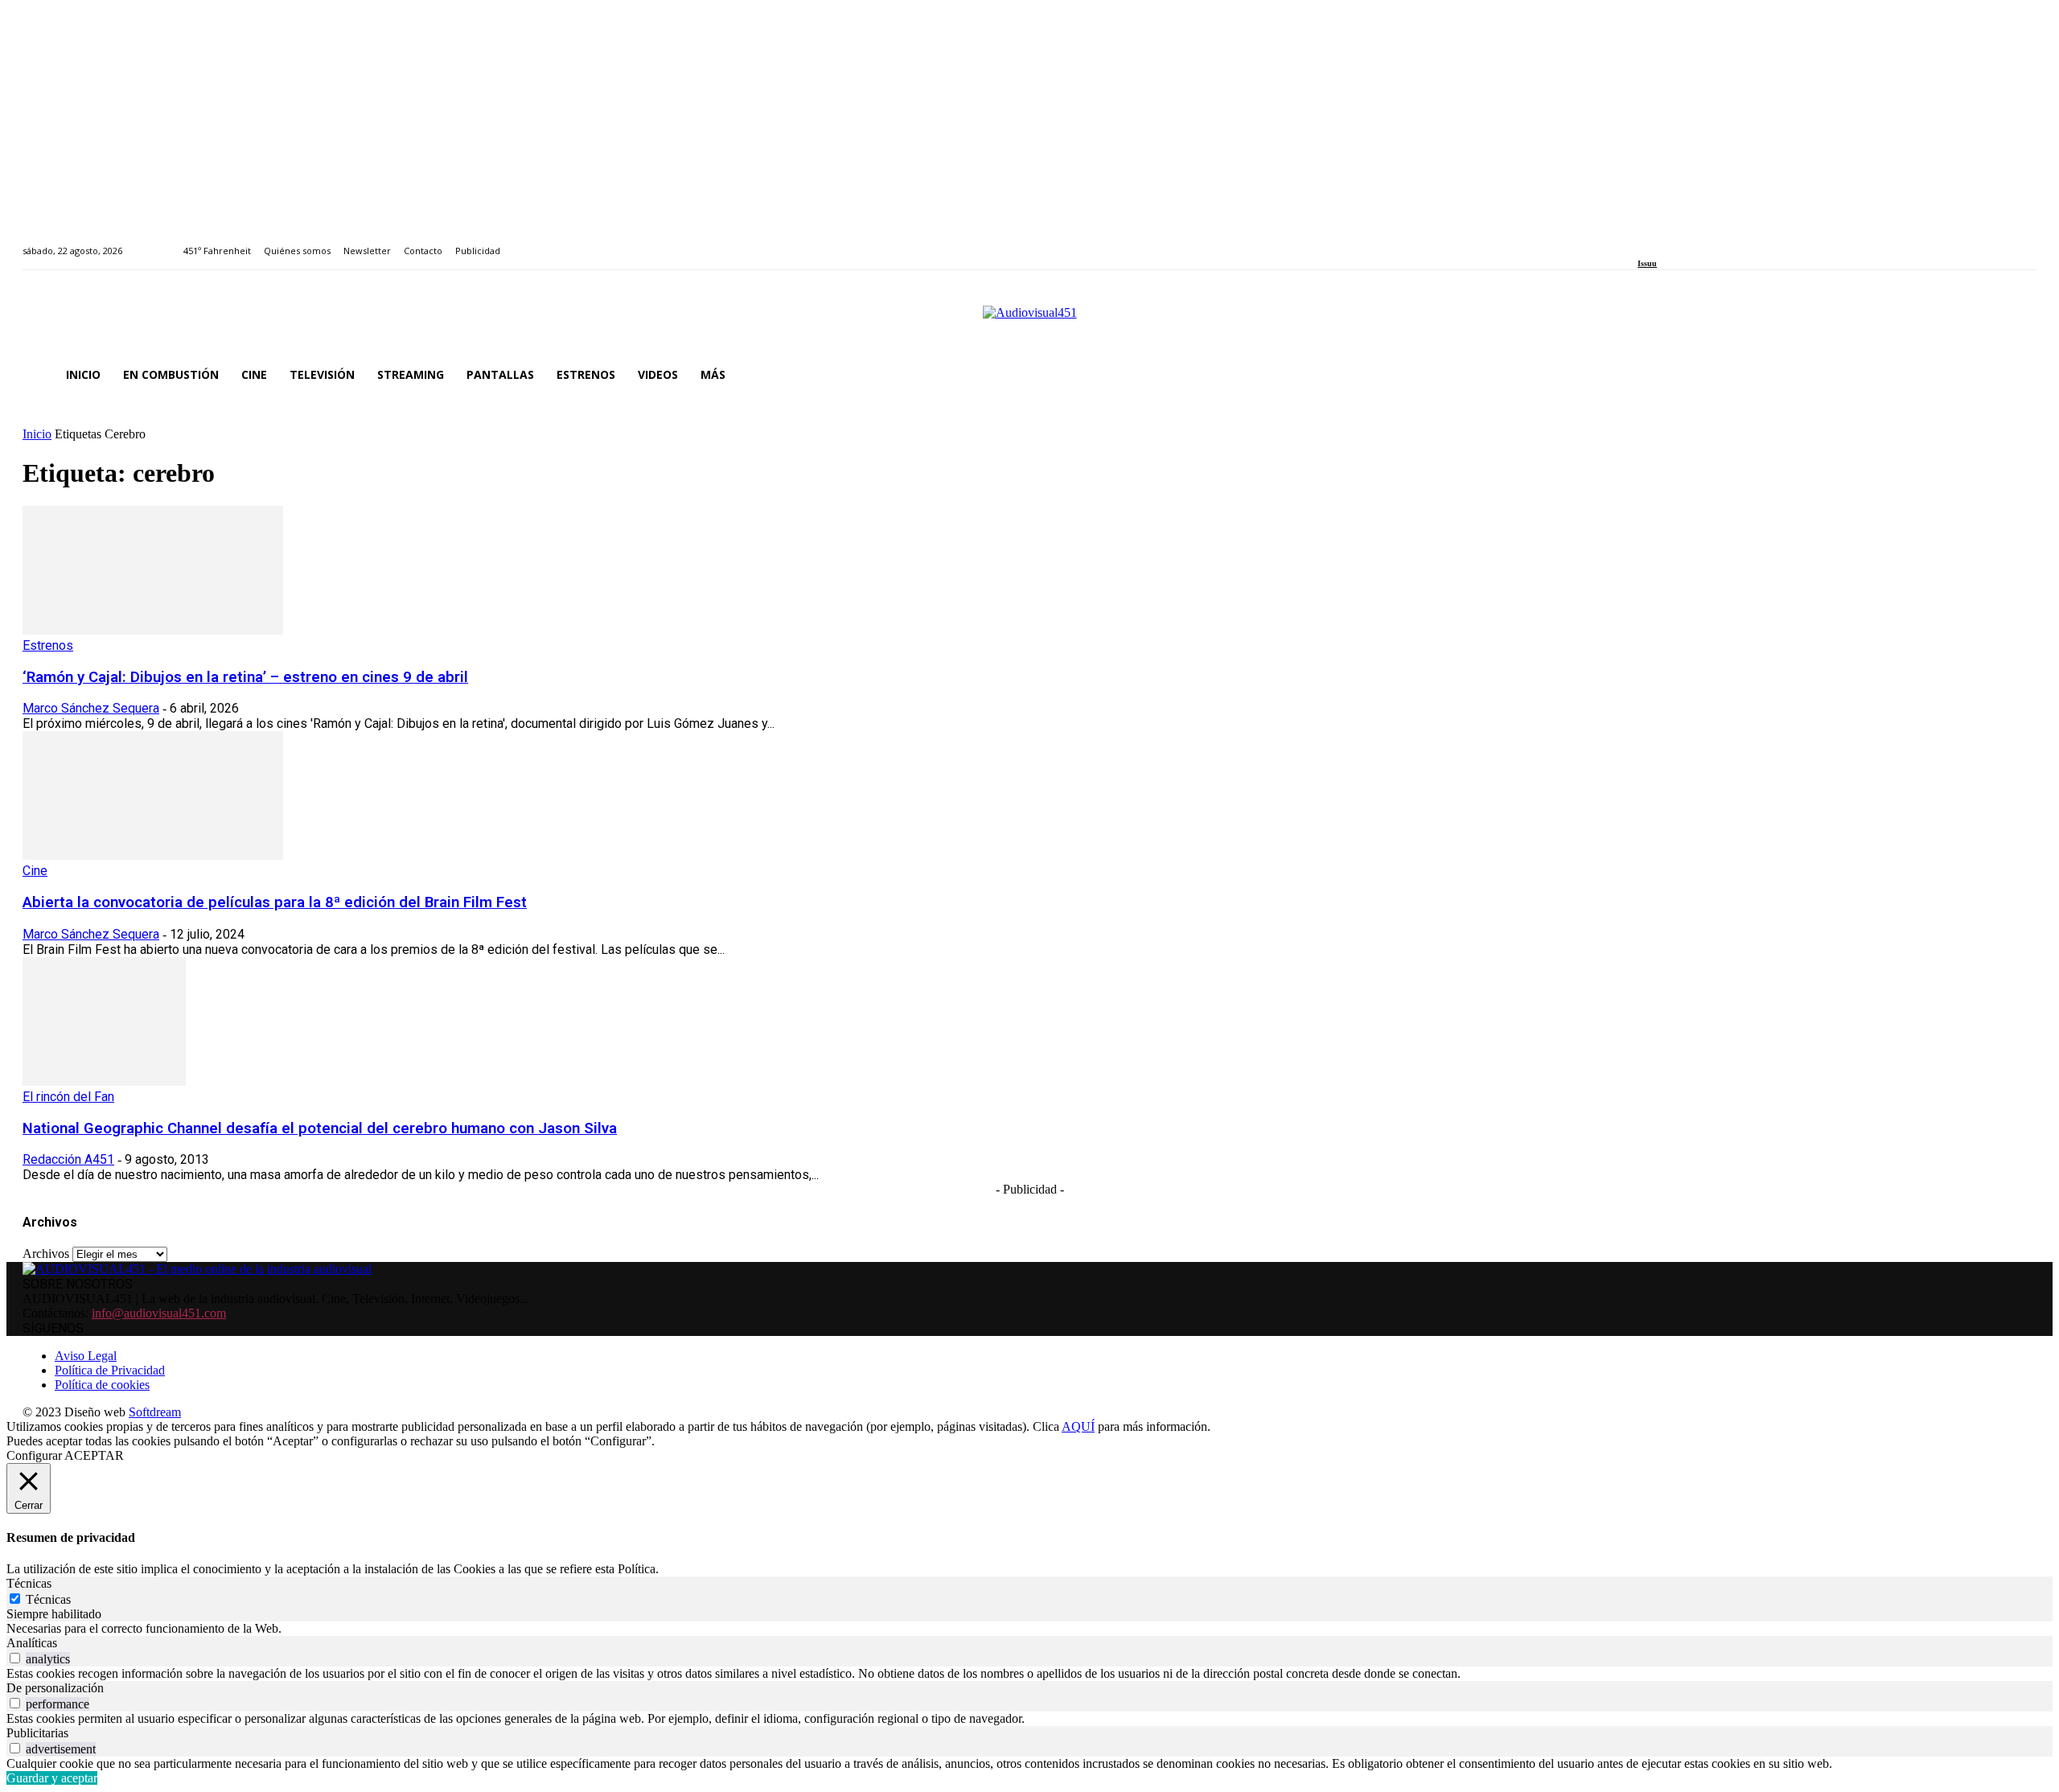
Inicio (37, 434)
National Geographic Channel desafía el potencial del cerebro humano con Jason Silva (320, 1128)
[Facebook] (1643, 242)
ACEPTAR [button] (94, 1455)
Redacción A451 (68, 1159)
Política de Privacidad (110, 1370)
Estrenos (48, 645)
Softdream (155, 1412)
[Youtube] (1716, 242)
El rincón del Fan (68, 1097)
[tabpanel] (1029, 1629)
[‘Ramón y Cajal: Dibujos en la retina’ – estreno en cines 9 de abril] (153, 630)
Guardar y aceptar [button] (52, 1778)
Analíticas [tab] (32, 1643)
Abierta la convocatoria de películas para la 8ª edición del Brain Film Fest (275, 902)
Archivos (46, 1254)
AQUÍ (1078, 1426)
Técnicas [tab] (29, 1583)
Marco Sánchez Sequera (91, 708)
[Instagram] (1661, 242)
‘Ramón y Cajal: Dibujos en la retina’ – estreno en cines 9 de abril (245, 677)
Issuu (1647, 263)
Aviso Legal (86, 1356)
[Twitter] (1698, 242)
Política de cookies (102, 1385)
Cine (35, 871)
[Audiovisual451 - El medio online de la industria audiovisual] (1029, 321)
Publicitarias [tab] (37, 1733)
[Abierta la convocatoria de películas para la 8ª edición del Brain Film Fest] (153, 855)
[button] (2017, 375)
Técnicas (48, 1599)
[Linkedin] (1680, 242)
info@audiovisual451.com (159, 1313)
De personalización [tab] (55, 1688)
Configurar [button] (34, 1455)
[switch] (15, 1658)
